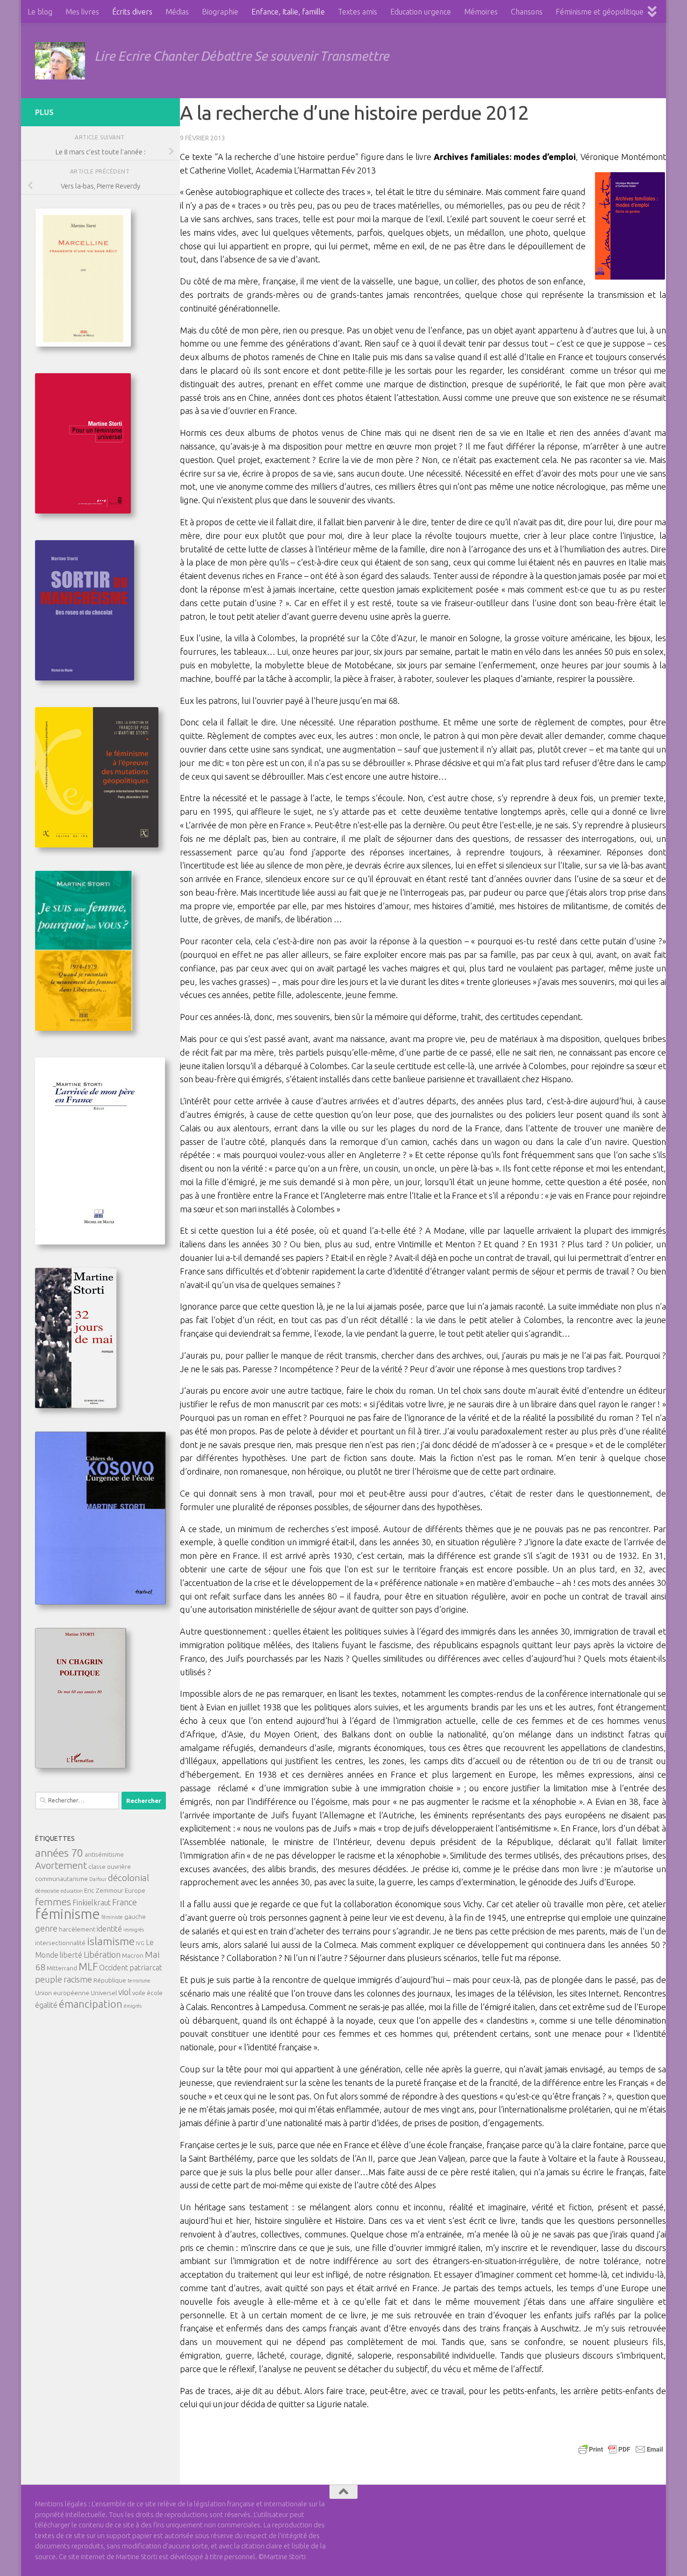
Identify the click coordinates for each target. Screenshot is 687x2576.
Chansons (527, 12)
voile (139, 1993)
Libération (102, 1954)
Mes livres (82, 12)
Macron (133, 1955)
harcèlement (77, 1929)
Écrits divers (132, 12)
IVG (140, 1943)
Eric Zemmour (104, 1890)
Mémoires (481, 12)
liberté (71, 1955)
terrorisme (139, 1981)
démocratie (47, 1891)
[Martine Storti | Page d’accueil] (60, 61)
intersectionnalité (60, 1943)
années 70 (59, 1852)
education (72, 1891)
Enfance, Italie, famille (288, 12)
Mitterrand (62, 1968)
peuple (49, 1979)
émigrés (133, 2006)
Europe (135, 1890)
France (125, 1902)
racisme (78, 1979)
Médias (177, 12)
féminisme (68, 1914)
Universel (104, 1993)
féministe (112, 1917)
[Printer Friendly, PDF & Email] (621, 2449)
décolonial (129, 1878)
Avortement (61, 1865)
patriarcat (146, 1968)
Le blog (40, 12)
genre (46, 1928)
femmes (53, 1902)
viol (125, 1992)
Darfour (98, 1879)
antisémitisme (104, 1854)
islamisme (111, 1941)
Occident (114, 1968)
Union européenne (62, 1993)
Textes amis (358, 12)
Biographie (220, 12)
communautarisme (61, 1879)
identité (109, 1929)
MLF (88, 1967)
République (110, 1980)
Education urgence (421, 12)
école (155, 1993)
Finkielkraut (92, 1903)
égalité (46, 2005)
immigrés (134, 1930)
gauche (135, 1917)
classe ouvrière (110, 1867)
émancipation (91, 2004)
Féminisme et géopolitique (600, 12)
